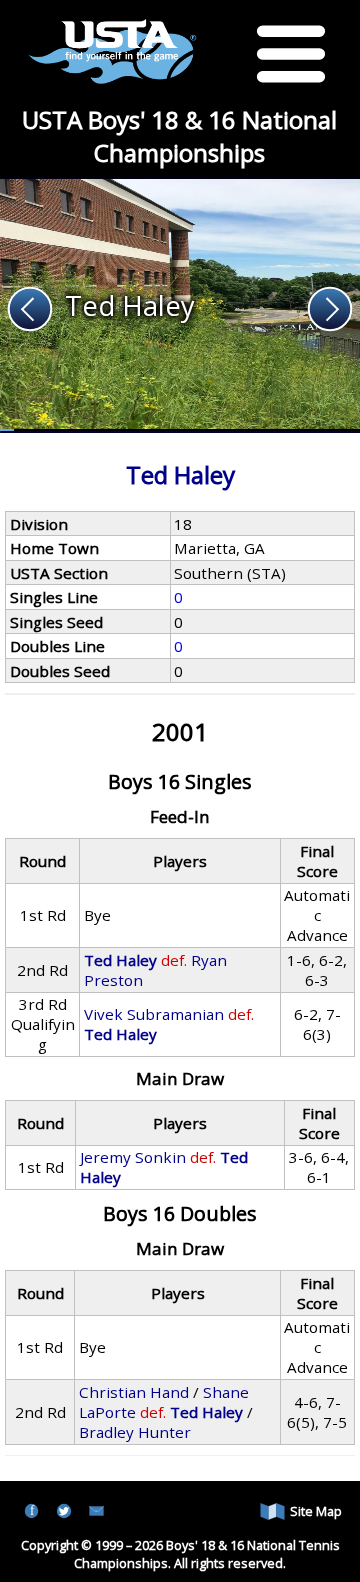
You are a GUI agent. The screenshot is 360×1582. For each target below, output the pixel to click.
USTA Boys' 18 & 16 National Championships (179, 136)
